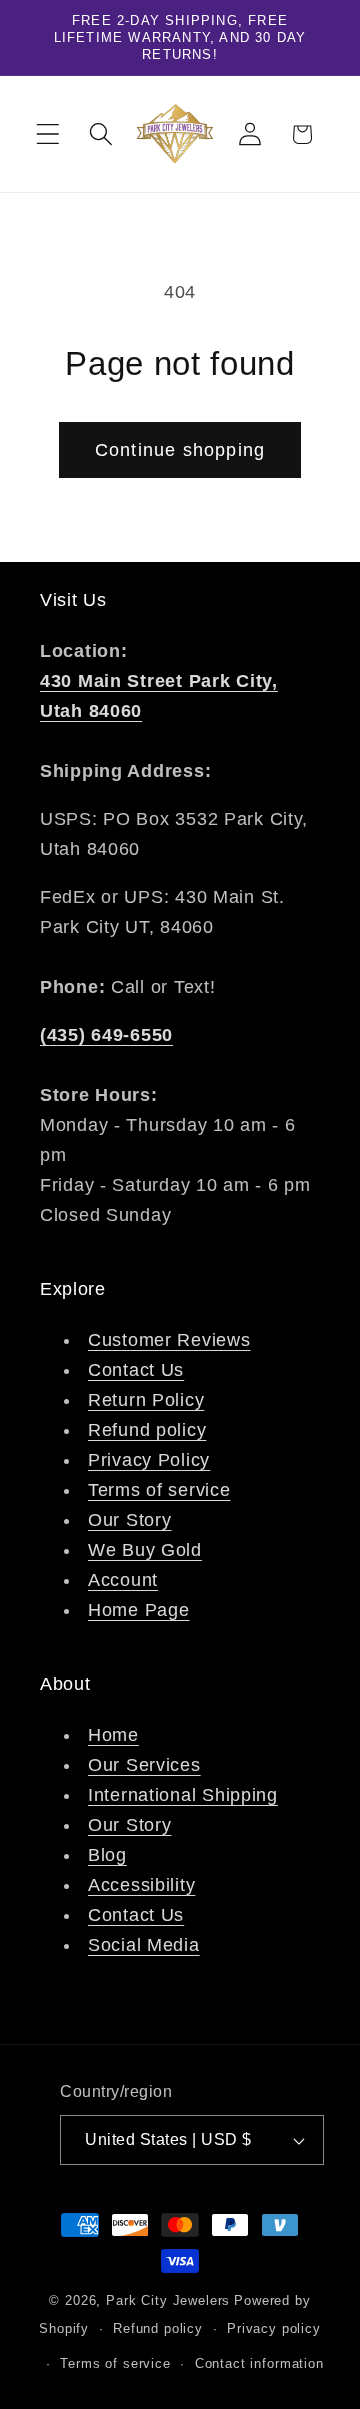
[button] (48, 134)
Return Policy (146, 1400)
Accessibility (141, 1885)
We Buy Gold (145, 1550)
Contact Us (136, 1370)
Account (123, 1580)
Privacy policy (274, 2328)
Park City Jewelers (168, 2300)
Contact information (259, 2363)
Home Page (138, 1610)
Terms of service (159, 1490)
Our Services (144, 1765)
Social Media (144, 1945)
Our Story (129, 1520)
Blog (107, 1855)
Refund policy (147, 1430)
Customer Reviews (169, 1340)
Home (113, 1735)
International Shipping (183, 1795)
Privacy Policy (149, 1460)
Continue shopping (180, 450)
